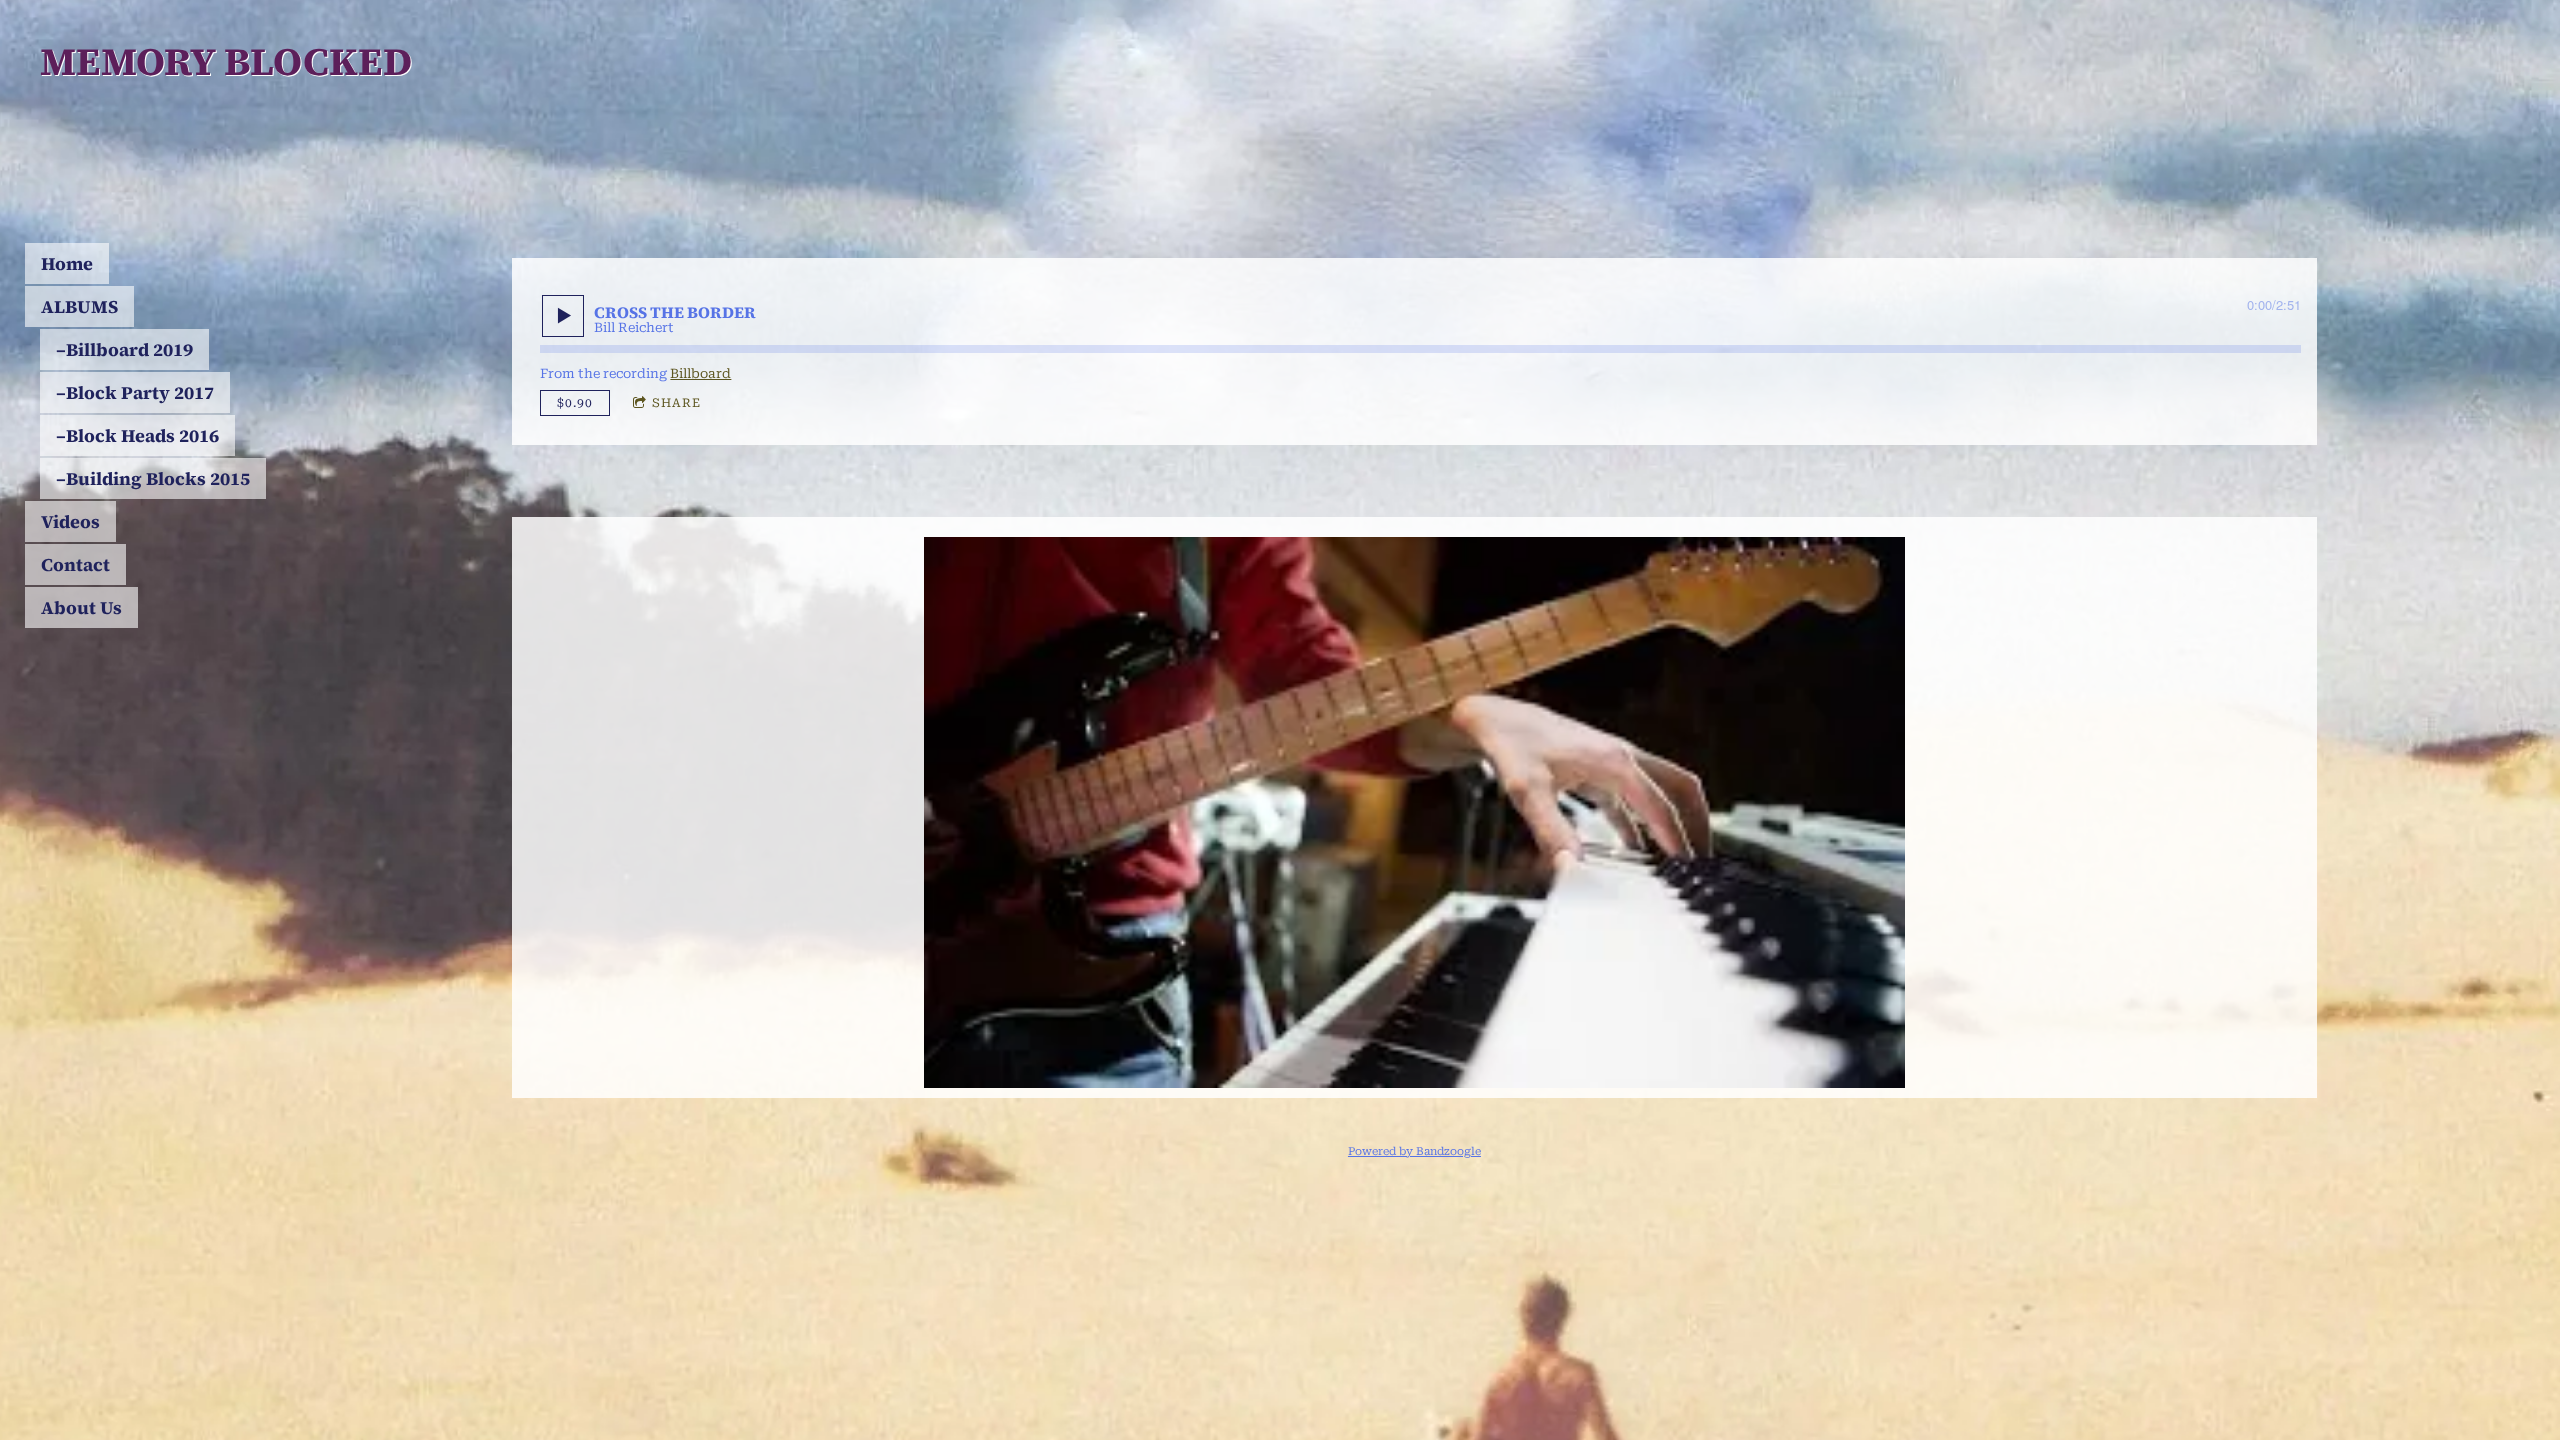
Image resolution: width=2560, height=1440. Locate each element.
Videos (70, 521)
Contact (75, 564)
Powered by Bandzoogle (1414, 1151)
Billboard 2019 (129, 349)
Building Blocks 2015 (158, 478)
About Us (81, 607)
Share (676, 403)
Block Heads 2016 (142, 435)
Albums (79, 306)
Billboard (700, 373)
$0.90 (575, 403)
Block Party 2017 (140, 392)
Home (67, 263)
